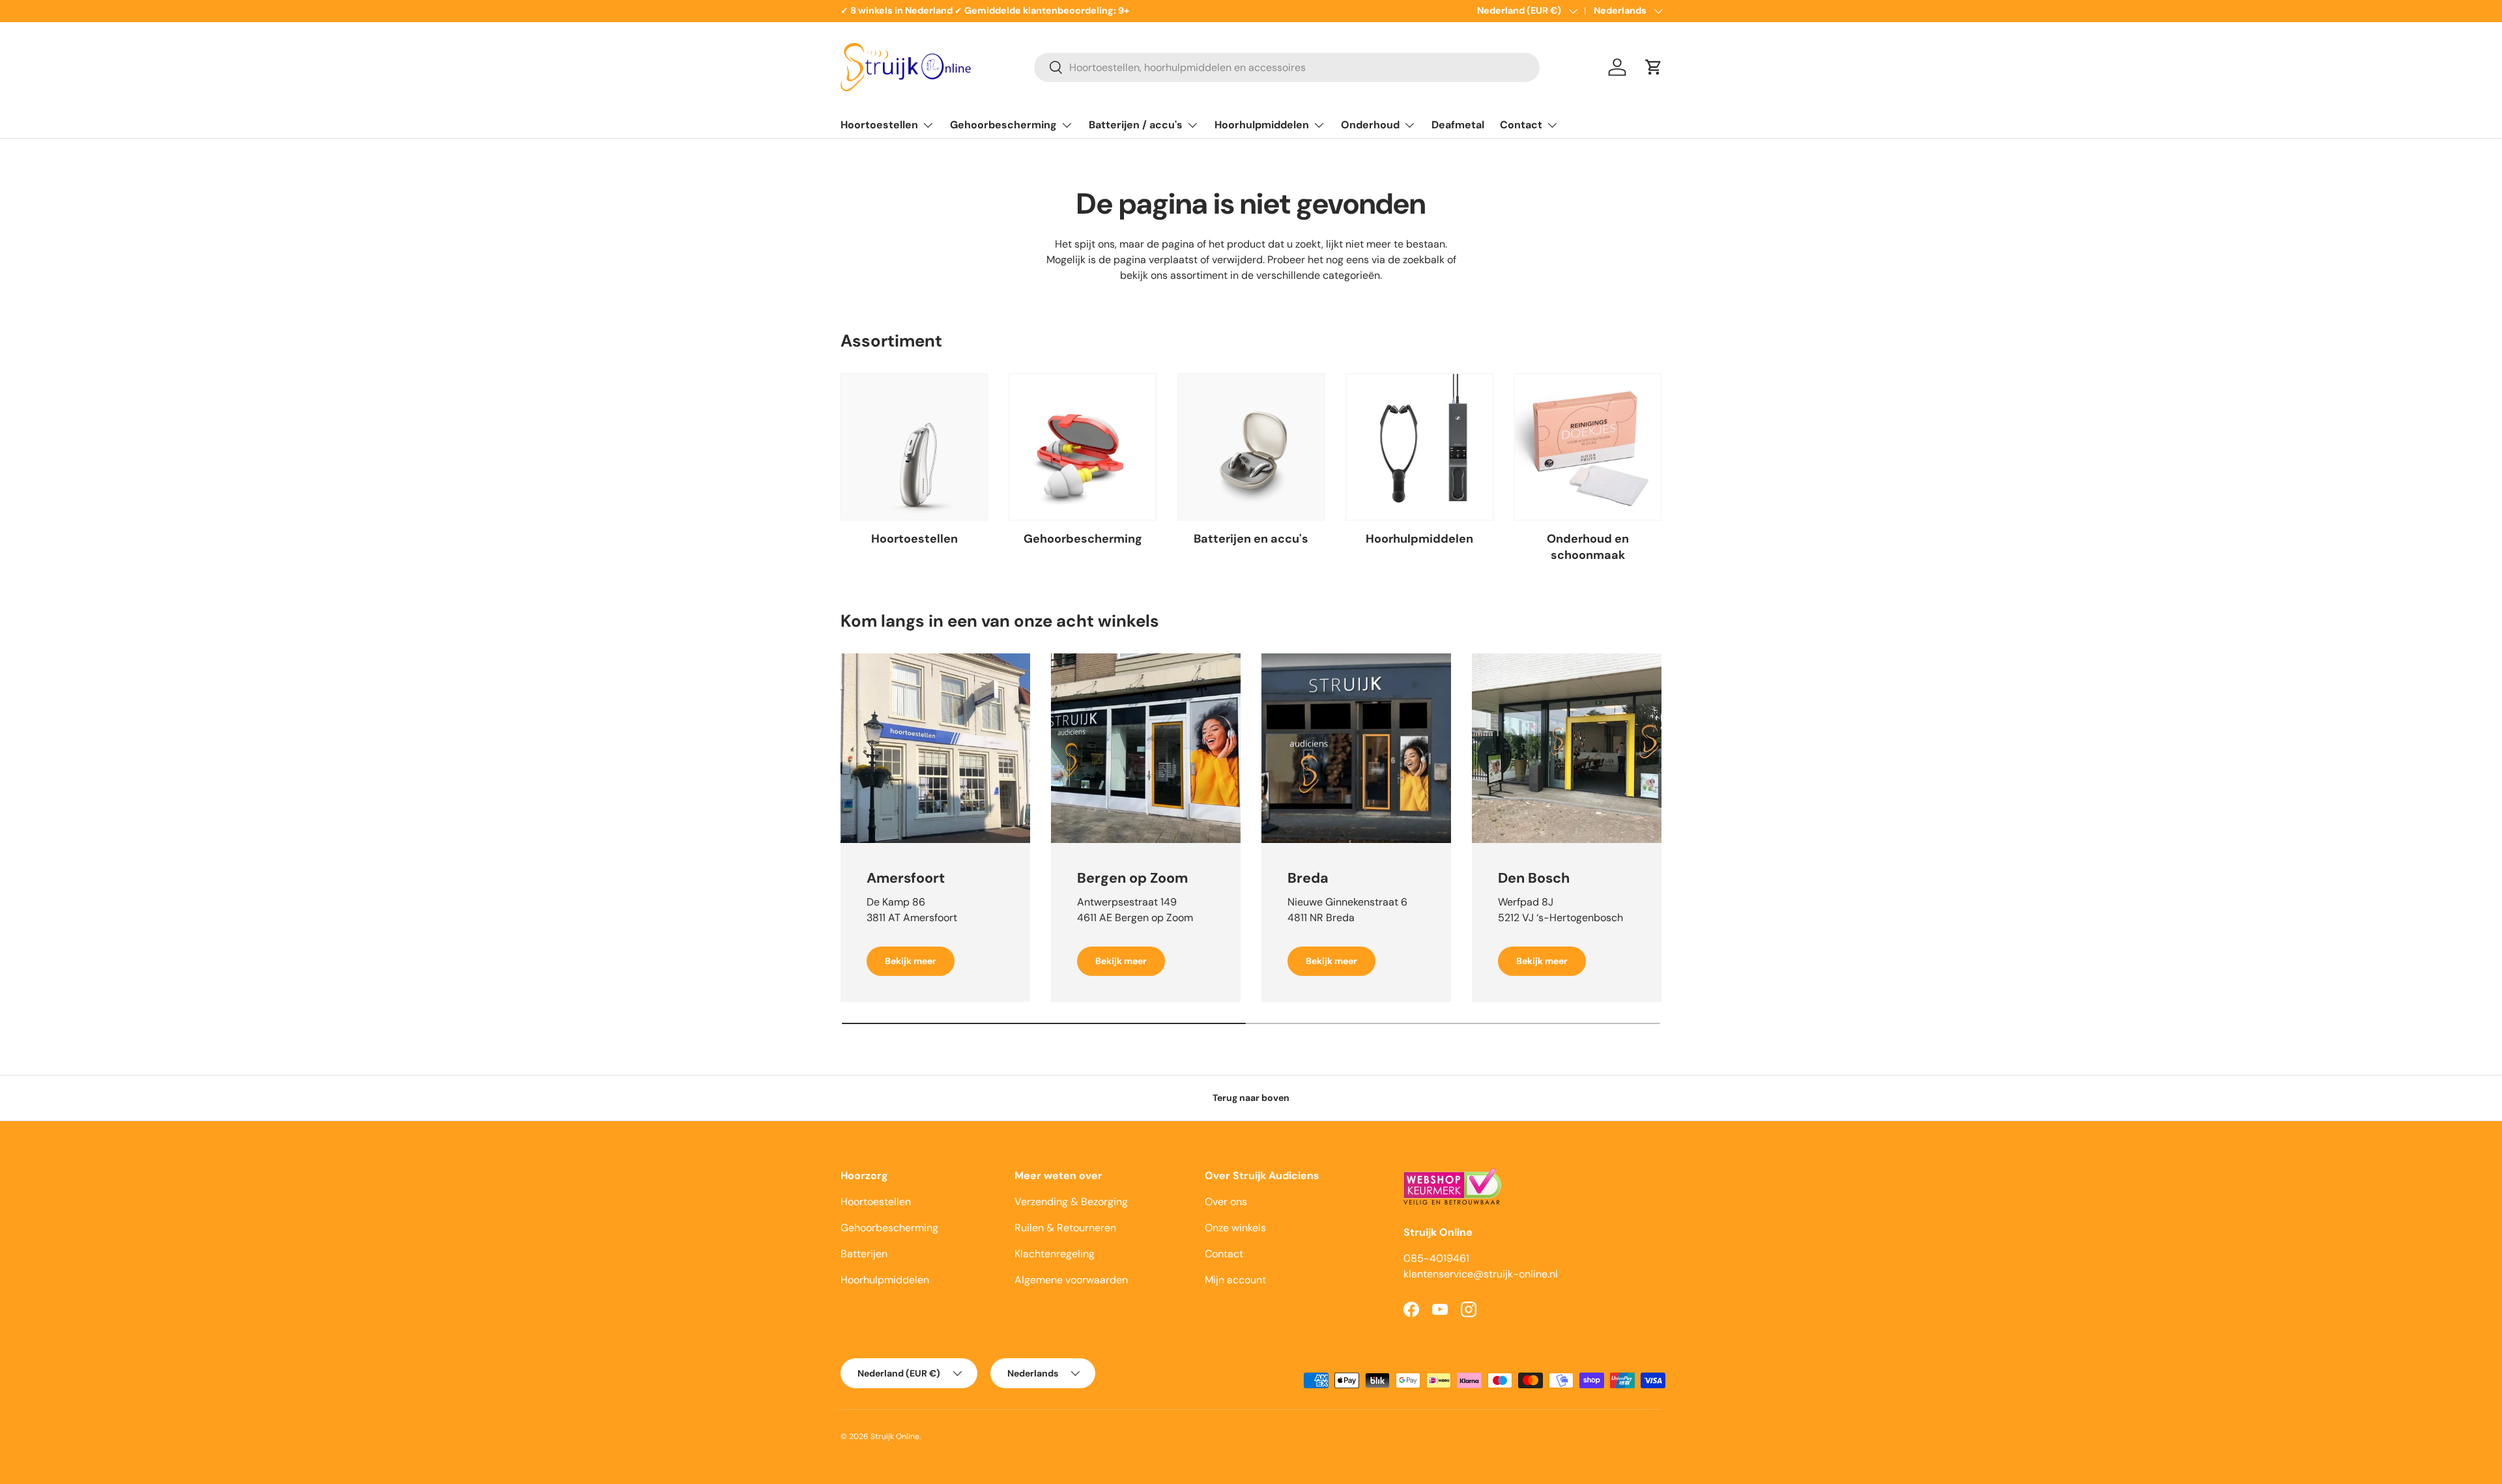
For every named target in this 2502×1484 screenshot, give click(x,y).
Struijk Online (895, 1436)
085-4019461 (1436, 1258)
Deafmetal (1458, 125)
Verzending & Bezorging (1071, 1202)
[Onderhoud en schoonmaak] (1588, 447)
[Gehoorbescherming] (1082, 447)
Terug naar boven (1251, 1098)
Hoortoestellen (879, 125)
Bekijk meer (911, 961)
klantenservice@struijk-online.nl (1481, 1274)
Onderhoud (1370, 125)
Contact (1521, 125)
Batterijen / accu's (1136, 125)
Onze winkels (1235, 1228)
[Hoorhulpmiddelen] (1419, 447)
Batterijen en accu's (1251, 539)
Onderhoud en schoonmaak (1588, 547)
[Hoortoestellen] (914, 447)
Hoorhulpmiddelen (1262, 125)
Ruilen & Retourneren (1065, 1228)
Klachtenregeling (1055, 1254)
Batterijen (864, 1254)
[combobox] (1287, 67)
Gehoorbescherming (1003, 125)
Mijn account (1235, 1280)
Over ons (1226, 1202)
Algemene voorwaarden (1071, 1280)
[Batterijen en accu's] (1251, 447)
